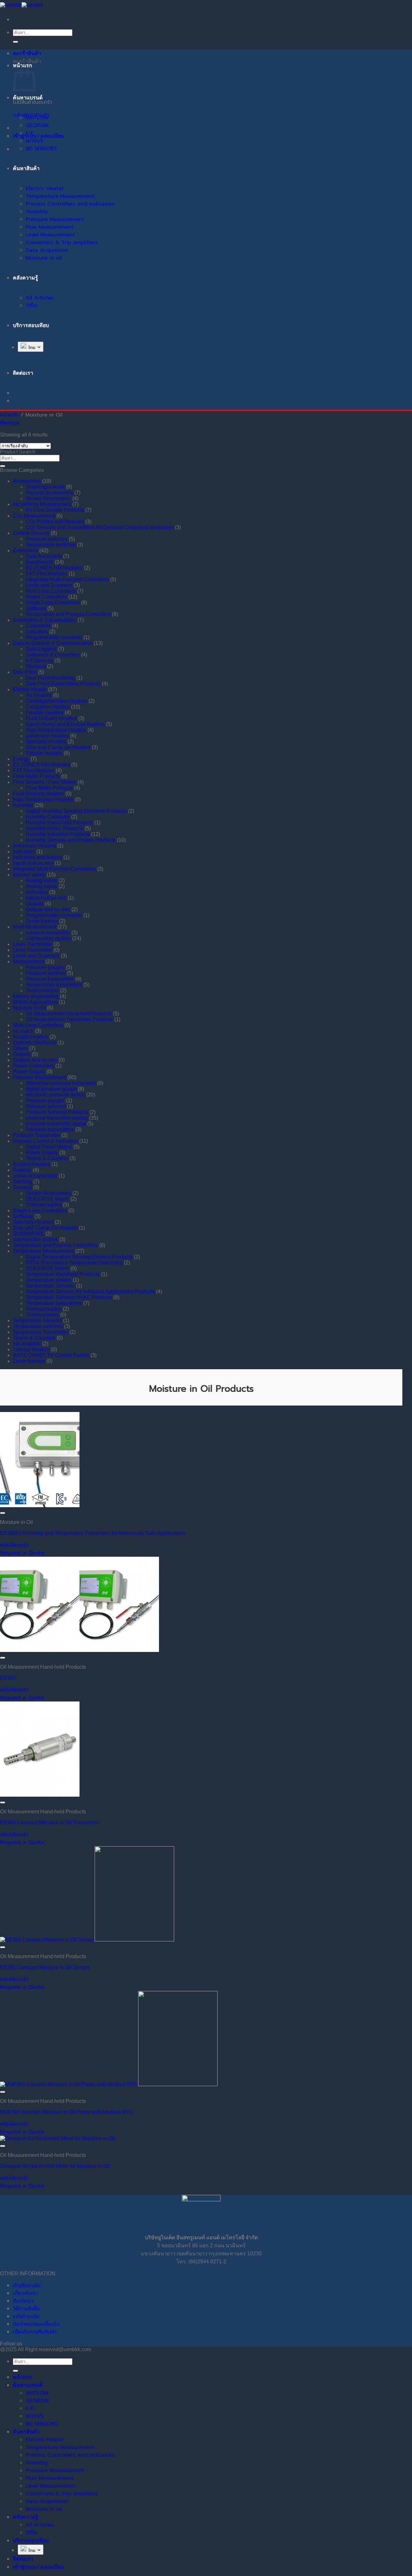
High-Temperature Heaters (56, 730)
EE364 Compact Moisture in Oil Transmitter (49, 1823)
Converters (38, 626)
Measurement (28, 962)
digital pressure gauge (51, 1089)
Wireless (36, 666)
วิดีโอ (32, 306)
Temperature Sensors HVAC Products (69, 1297)
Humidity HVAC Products (55, 828)
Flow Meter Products (36, 776)
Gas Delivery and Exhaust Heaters (65, 724)
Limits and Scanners (49, 585)
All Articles (40, 298)
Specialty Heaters (46, 742)
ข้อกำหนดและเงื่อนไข (36, 2324)
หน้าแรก (23, 2377)
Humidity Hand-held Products (59, 823)
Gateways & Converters (53, 655)
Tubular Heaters (44, 753)
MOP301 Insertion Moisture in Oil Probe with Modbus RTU (66, 2112)
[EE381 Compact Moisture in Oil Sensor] (87, 1940)
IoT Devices (39, 660)
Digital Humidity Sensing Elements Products (76, 811)
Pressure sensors (46, 973)
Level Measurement (50, 235)
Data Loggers (41, 649)
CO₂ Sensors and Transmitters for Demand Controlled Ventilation (100, 527)
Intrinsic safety (29, 875)
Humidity (37, 212)
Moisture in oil (44, 258)
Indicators (37, 632)
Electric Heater (45, 188)
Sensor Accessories (48, 498)
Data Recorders (44, 556)
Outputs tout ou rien (48, 909)
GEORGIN (37, 125)
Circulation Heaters (48, 707)
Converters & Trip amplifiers (62, 243)
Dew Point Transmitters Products (63, 684)
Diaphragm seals (45, 487)
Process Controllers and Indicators (70, 204)
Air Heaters (39, 695)
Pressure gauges (45, 967)
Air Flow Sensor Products (55, 510)
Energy (21, 759)
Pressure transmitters (50, 979)
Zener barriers (42, 921)
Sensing (22, 1182)
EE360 (8, 1678)
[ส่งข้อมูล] (15, 42)
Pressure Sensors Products (57, 1112)
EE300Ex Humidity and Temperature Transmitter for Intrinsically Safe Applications (93, 1533)
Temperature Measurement (60, 196)
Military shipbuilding (36, 996)
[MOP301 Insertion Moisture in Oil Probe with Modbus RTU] (109, 2084)
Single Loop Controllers (53, 603)
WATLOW (37, 118)
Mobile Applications (35, 1002)
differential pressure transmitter (61, 1083)
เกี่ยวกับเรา (25, 2293)
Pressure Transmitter (37, 1135)
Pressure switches (47, 539)
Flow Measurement (50, 227)
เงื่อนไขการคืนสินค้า (35, 2332)
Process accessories (49, 493)
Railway (22, 1170)
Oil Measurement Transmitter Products (69, 1019)
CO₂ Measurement (34, 516)
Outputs (35, 904)
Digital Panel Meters (49, 1147)
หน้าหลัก (9, 415)
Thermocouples (44, 1205)
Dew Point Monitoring (50, 678)
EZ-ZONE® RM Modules (54, 568)
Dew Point (25, 672)
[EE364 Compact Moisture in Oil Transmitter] (40, 1795)
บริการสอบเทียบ (31, 325)
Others (20, 1048)
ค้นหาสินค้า (26, 168)
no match (23, 1031)
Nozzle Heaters (31, 1037)
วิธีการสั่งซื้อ (26, 2309)
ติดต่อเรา (23, 2301)
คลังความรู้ (25, 278)
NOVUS (35, 141)
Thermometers (42, 990)
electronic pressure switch (55, 1095)
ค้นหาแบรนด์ (28, 98)
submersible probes (48, 938)
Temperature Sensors (50, 1286)
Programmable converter (54, 637)
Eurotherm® (40, 562)
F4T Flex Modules (47, 574)
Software (36, 608)
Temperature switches (51, 545)
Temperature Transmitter (41, 1332)
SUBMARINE (28, 1234)
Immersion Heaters (47, 736)
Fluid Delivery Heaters (51, 718)
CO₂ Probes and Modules (55, 522)
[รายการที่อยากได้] (3, 1513)
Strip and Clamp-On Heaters (58, 747)
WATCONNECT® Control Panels (51, 1355)
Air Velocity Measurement (42, 504)
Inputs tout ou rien (33, 863)
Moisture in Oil (29, 1008)
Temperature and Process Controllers (68, 614)
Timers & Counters (47, 1158)
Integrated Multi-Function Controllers (67, 579)
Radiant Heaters (32, 1164)
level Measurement (35, 927)
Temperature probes (49, 1280)
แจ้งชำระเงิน (26, 2316)
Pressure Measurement (55, 219)
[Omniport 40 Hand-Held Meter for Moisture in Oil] (57, 2138)
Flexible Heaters (45, 713)
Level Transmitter (33, 944)
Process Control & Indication (45, 1141)
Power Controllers (46, 597)
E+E (30, 133)
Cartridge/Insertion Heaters (56, 701)
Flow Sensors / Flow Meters (45, 782)
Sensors (22, 1187)
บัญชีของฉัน (27, 2286)
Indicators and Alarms (37, 857)
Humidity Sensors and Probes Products (71, 840)
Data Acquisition (47, 250)
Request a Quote (22, 1553)
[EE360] (80, 1650)
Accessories (27, 481)
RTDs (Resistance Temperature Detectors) (74, 1263)
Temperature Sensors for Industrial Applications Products (90, 1292)
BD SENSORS (41, 149)
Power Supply (29, 1072)
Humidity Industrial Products (58, 834)
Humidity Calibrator (48, 817)
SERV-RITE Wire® (47, 1199)
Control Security (31, 533)
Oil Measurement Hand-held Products (69, 1014)
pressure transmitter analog (57, 1118)
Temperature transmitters (54, 985)
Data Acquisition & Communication (53, 643)
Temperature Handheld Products (63, 1274)
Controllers (25, 550)
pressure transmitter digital (56, 1124)
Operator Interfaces (35, 1043)
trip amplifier (27, 1344)
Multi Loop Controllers (51, 591)
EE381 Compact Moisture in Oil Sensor (45, 1967)
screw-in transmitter (48, 933)
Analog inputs (42, 880)
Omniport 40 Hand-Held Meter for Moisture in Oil (55, 2166)
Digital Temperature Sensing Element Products (79, 1257)
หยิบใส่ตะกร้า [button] (14, 1545)
